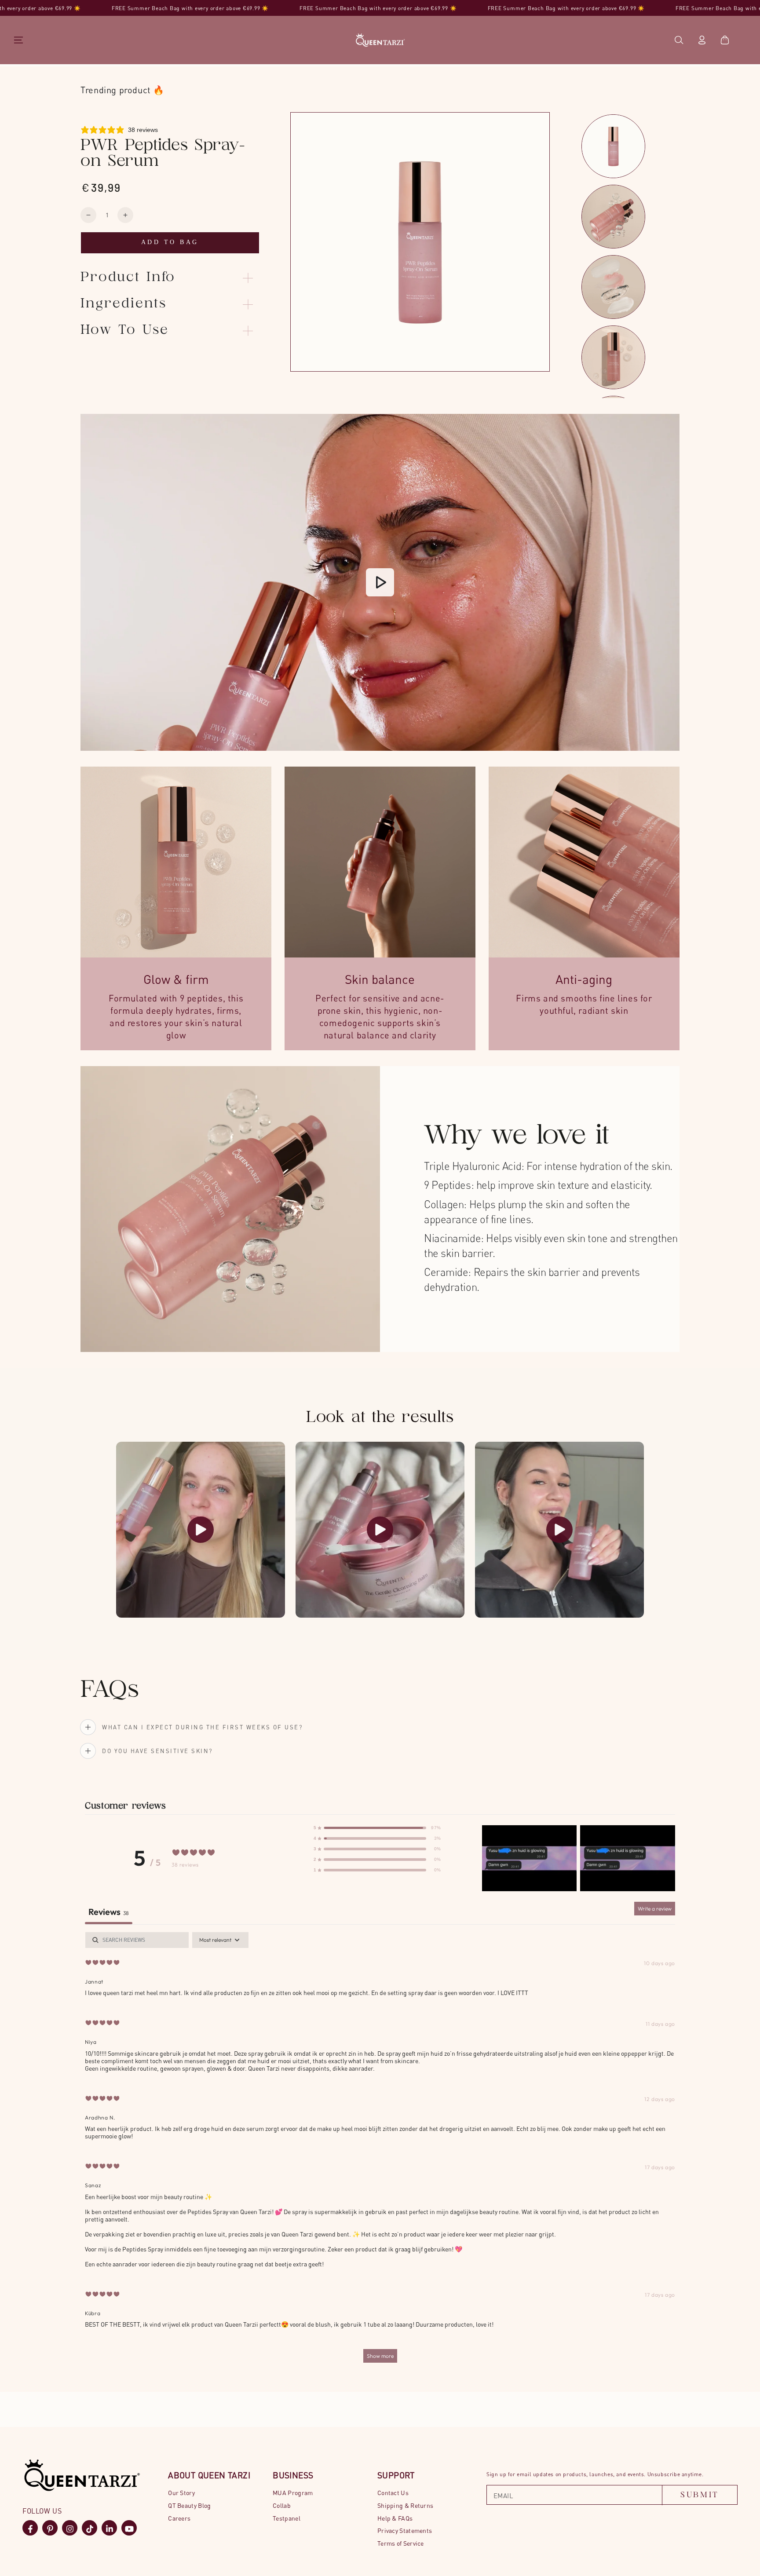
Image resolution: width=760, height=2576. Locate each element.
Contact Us (393, 2493)
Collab (282, 2505)
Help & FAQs (395, 2518)
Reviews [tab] (109, 1912)
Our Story (181, 2493)
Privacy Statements (405, 2530)
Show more (380, 2356)
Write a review (655, 1909)
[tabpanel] (380, 2152)
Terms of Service (401, 2543)
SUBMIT (700, 2495)
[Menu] (18, 40)
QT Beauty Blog (189, 2505)
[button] (679, 40)
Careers (179, 2518)
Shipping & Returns (405, 2505)
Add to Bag (170, 242)
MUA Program (293, 2493)
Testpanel (287, 2518)
